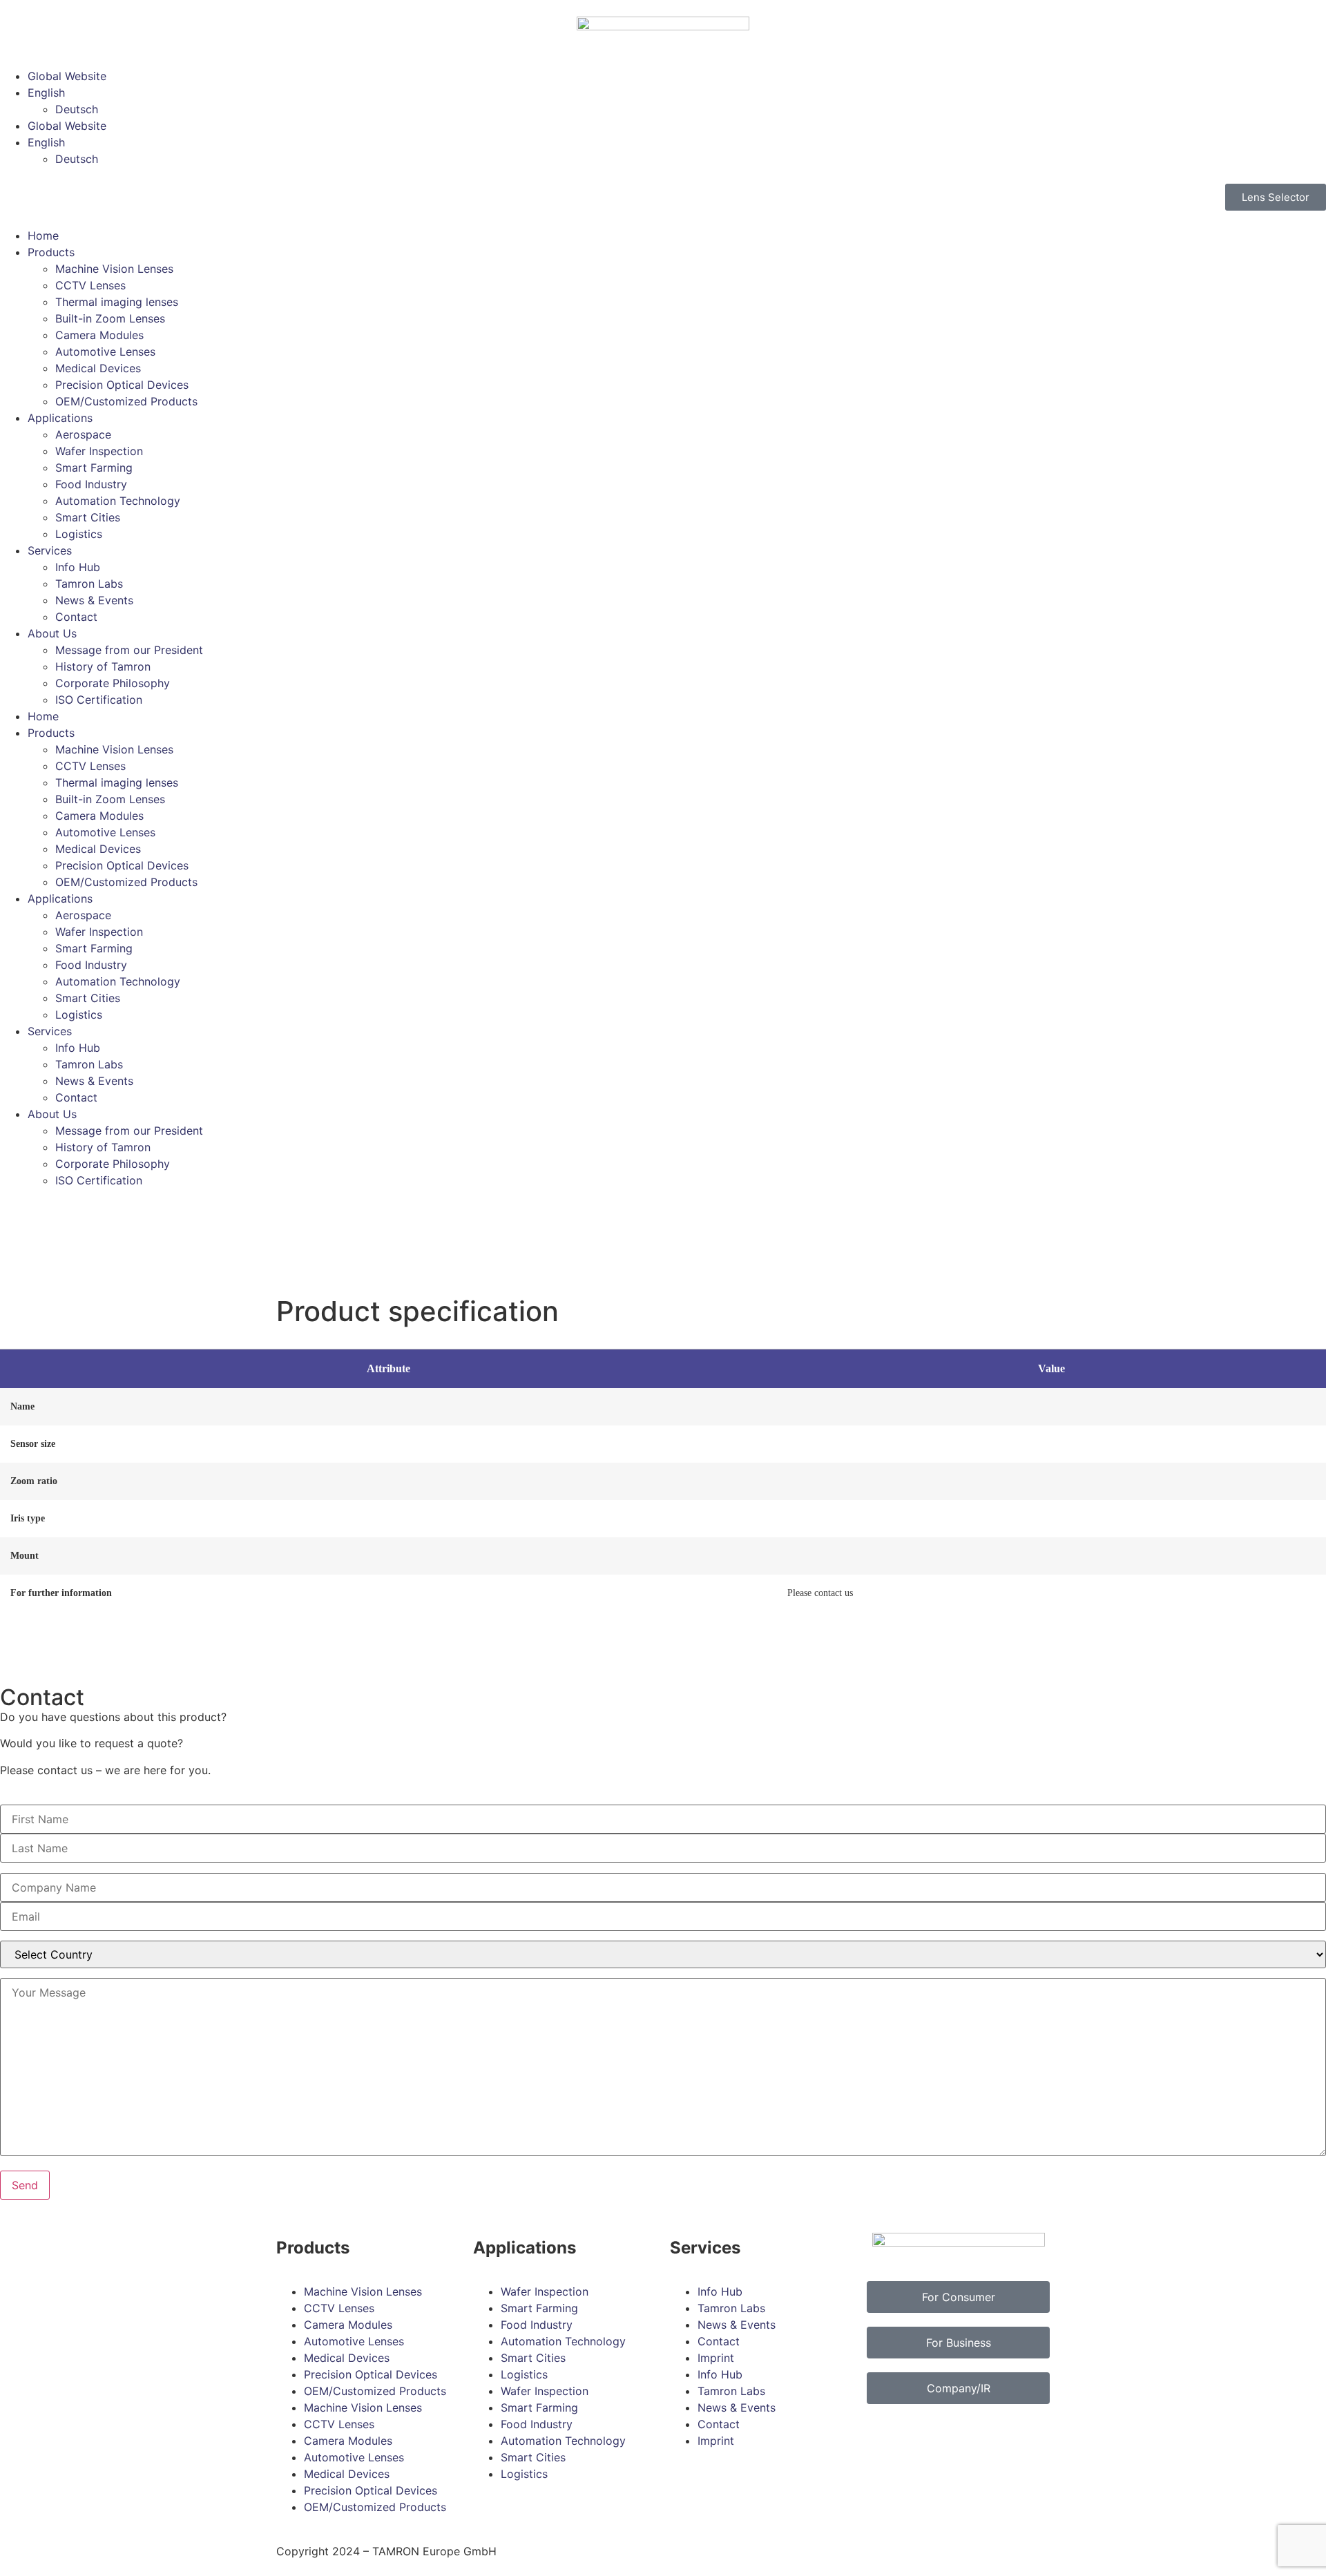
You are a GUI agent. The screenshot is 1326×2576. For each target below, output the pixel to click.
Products (51, 252)
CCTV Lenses (90, 285)
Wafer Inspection (99, 451)
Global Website (67, 76)
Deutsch (77, 109)
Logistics (79, 534)
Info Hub (78, 567)
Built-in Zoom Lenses (110, 318)
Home (43, 236)
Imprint (716, 2358)
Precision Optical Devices (122, 385)
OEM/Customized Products (126, 401)
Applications (60, 418)
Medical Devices (98, 368)
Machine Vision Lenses (114, 269)
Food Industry (91, 484)
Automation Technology (118, 501)
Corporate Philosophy (113, 683)
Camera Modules (99, 335)
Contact (76, 617)
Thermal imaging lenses (117, 302)
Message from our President (129, 650)
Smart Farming (94, 468)
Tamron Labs (89, 584)
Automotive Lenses (105, 352)
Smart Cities (88, 517)
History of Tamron (103, 666)
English (46, 93)
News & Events (94, 600)
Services (50, 550)
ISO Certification (99, 700)
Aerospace (83, 434)
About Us (52, 633)
